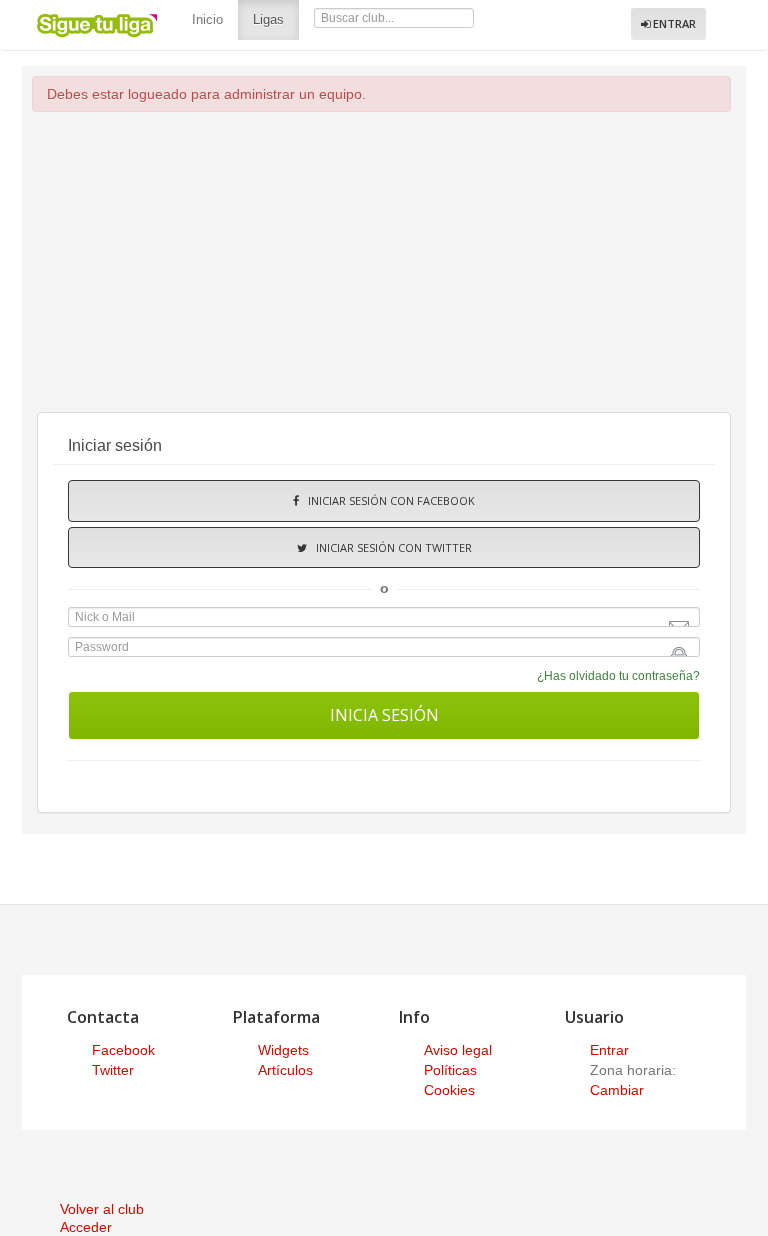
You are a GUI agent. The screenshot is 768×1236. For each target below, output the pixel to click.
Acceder (86, 1227)
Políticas (450, 1070)
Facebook (123, 1050)
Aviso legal (458, 1050)
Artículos (285, 1070)
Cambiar (617, 1090)
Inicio (207, 19)
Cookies (449, 1090)
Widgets (283, 1050)
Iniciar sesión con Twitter (389, 547)
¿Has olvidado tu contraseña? (618, 676)
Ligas (276, 19)
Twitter (113, 1070)
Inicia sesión (384, 715)
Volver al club (102, 1209)
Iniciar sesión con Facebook (387, 500)
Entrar (673, 23)
